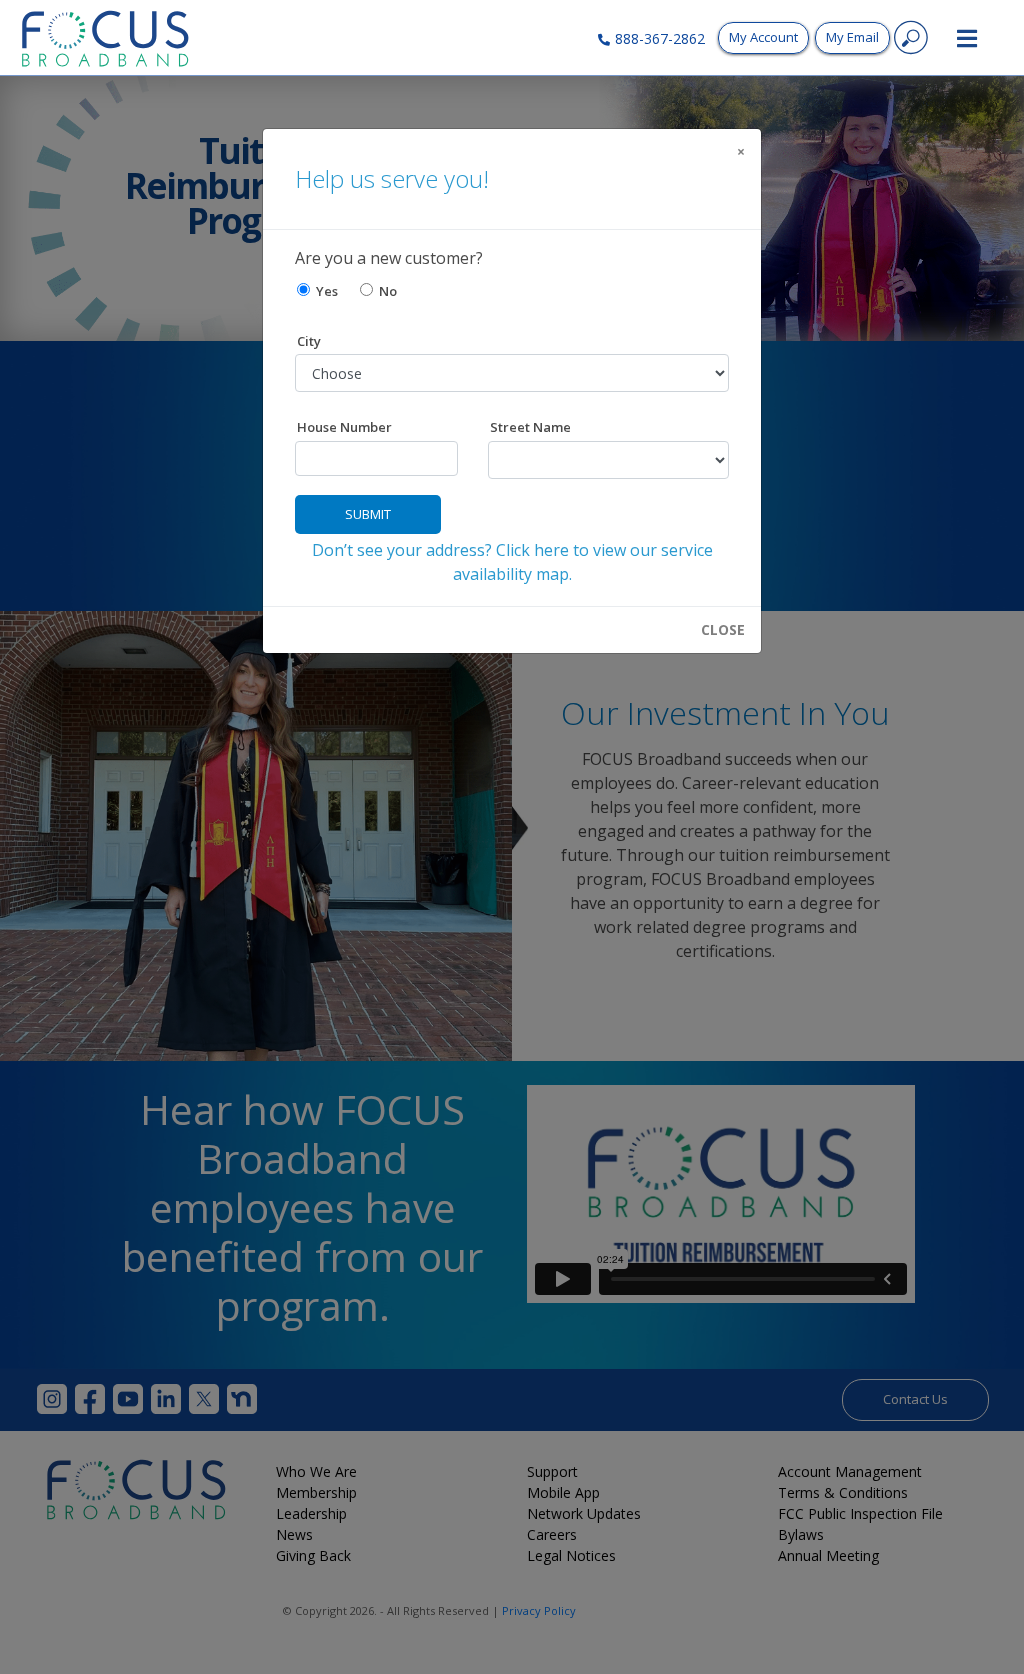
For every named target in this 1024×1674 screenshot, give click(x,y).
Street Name (530, 427)
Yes (324, 291)
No (385, 291)
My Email (852, 37)
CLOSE (723, 630)
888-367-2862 (660, 38)
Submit (368, 514)
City (309, 341)
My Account (763, 37)
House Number (344, 427)
